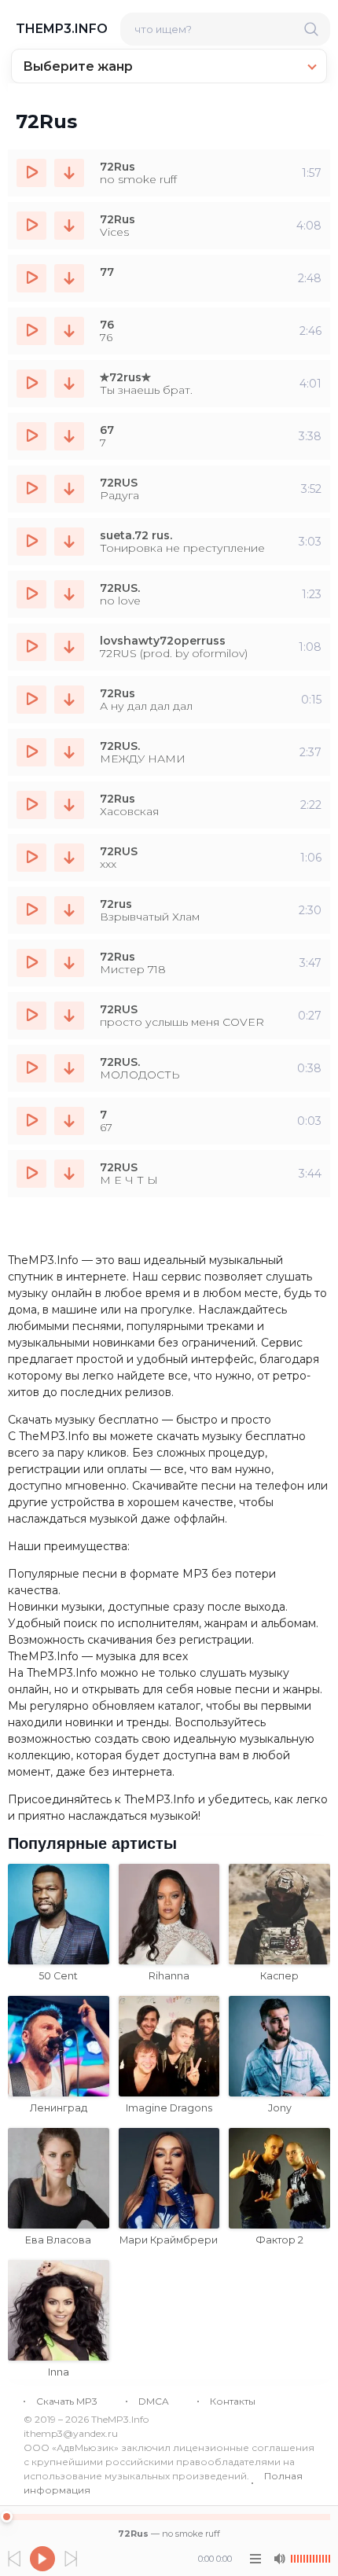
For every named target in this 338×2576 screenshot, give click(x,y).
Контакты (233, 2401)
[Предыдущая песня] (14, 2559)
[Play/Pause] (42, 2559)
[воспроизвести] (31, 173)
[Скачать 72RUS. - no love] (69, 594)
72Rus (118, 167)
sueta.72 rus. (136, 535)
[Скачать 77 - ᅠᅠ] (69, 278)
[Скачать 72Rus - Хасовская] (69, 805)
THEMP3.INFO (62, 29)
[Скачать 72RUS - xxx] (69, 858)
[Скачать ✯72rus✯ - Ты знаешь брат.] (69, 384)
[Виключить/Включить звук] (279, 2559)
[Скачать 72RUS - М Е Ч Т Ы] (69, 1174)
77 (107, 272)
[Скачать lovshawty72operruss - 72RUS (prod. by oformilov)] (69, 647)
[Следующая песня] (71, 2559)
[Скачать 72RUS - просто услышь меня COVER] (69, 1016)
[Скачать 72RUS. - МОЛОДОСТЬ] (69, 1068)
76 (107, 325)
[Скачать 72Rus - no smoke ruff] (69, 173)
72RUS (119, 483)
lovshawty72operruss (163, 641)
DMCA (154, 2401)
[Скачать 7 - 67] (69, 1121)
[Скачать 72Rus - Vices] (69, 226)
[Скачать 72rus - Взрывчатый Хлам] (69, 910)
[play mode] (255, 2559)
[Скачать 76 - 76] (69, 331)
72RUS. (120, 588)
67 (107, 430)
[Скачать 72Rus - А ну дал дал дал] (69, 700)
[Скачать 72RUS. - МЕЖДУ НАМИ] (69, 752)
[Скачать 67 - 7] (69, 436)
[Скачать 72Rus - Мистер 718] (69, 963)
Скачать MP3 (67, 2401)
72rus (116, 904)
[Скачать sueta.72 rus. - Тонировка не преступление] (69, 542)
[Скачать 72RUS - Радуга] (69, 489)
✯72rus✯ (125, 377)
